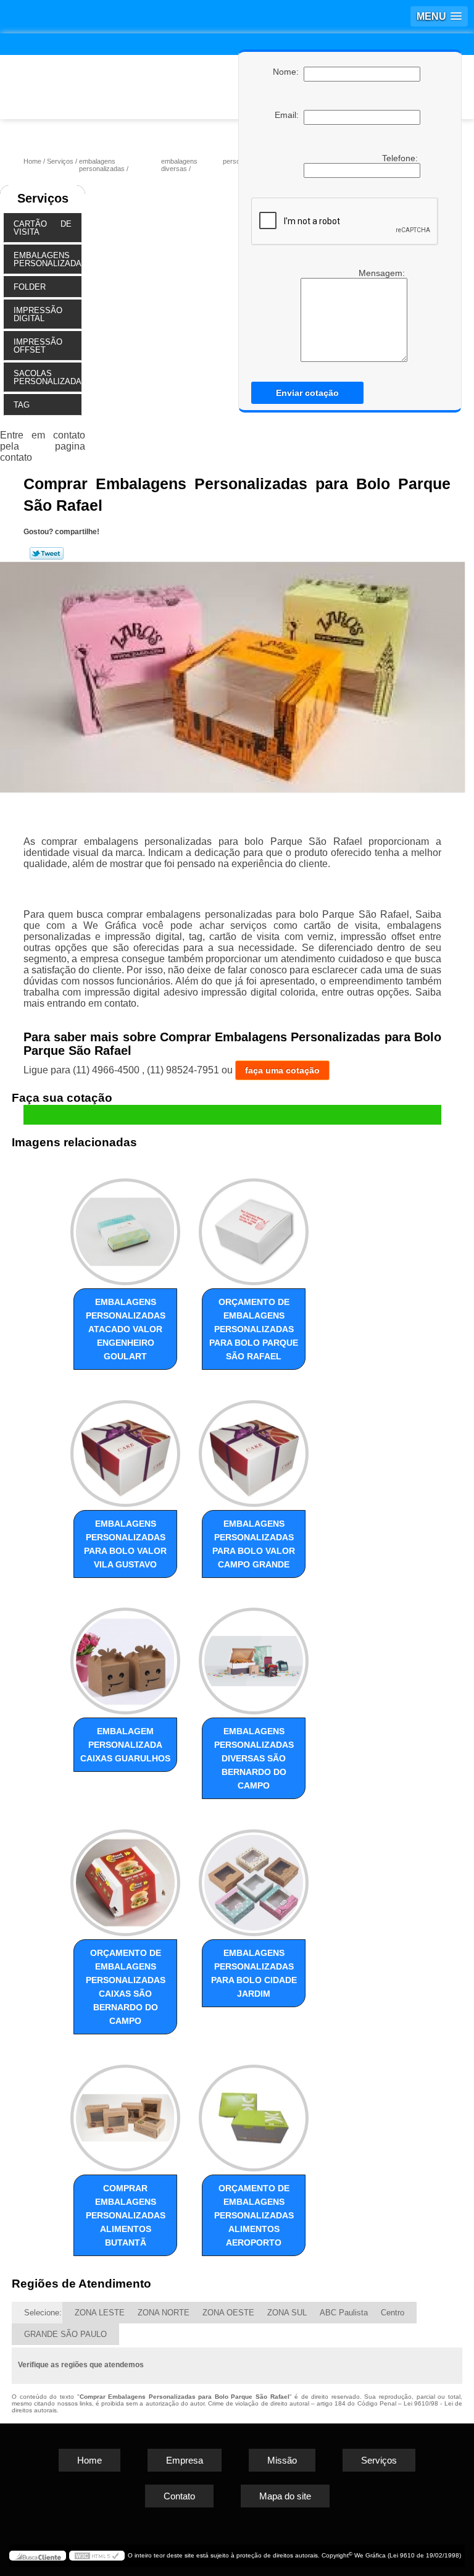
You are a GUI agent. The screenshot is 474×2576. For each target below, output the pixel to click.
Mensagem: (351, 315)
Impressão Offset (38, 346)
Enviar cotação (307, 393)
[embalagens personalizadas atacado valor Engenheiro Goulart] (125, 1226)
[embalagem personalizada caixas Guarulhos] (125, 1656)
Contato (179, 2496)
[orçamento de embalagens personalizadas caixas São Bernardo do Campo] (125, 1877)
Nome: (288, 72)
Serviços (43, 198)
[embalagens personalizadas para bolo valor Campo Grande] (254, 1448)
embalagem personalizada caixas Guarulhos (125, 1745)
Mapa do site (285, 2496)
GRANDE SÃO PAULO (65, 2334)
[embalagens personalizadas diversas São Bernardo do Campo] (254, 1656)
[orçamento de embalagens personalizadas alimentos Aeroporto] (254, 2112)
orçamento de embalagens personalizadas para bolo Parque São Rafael (254, 1329)
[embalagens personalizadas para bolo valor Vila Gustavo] (125, 1448)
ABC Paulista (344, 2313)
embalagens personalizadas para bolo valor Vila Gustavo (125, 1544)
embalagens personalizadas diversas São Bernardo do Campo (254, 1758)
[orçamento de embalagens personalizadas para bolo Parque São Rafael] (254, 1226)
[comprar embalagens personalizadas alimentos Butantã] (125, 2112)
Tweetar (47, 553)
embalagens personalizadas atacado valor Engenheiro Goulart (126, 1329)
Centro (393, 2313)
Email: (289, 115)
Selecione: (43, 2313)
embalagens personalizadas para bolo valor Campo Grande (254, 1544)
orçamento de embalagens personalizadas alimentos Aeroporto (254, 2215)
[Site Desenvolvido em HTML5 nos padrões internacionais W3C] (97, 2556)
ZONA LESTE (100, 2313)
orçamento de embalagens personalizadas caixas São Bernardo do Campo (126, 1987)
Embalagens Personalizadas (47, 259)
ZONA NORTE (164, 2313)
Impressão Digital (38, 314)
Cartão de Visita (43, 228)
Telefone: (401, 158)
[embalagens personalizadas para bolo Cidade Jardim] (254, 1877)
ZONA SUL (287, 2313)
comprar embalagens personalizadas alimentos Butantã (126, 2215)
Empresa (185, 2460)
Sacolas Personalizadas (47, 377)
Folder (30, 287)
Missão (282, 2460)
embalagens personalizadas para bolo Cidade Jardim (254, 1973)
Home (89, 2460)
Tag (22, 405)
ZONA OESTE (228, 2313)
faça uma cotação (282, 1070)
